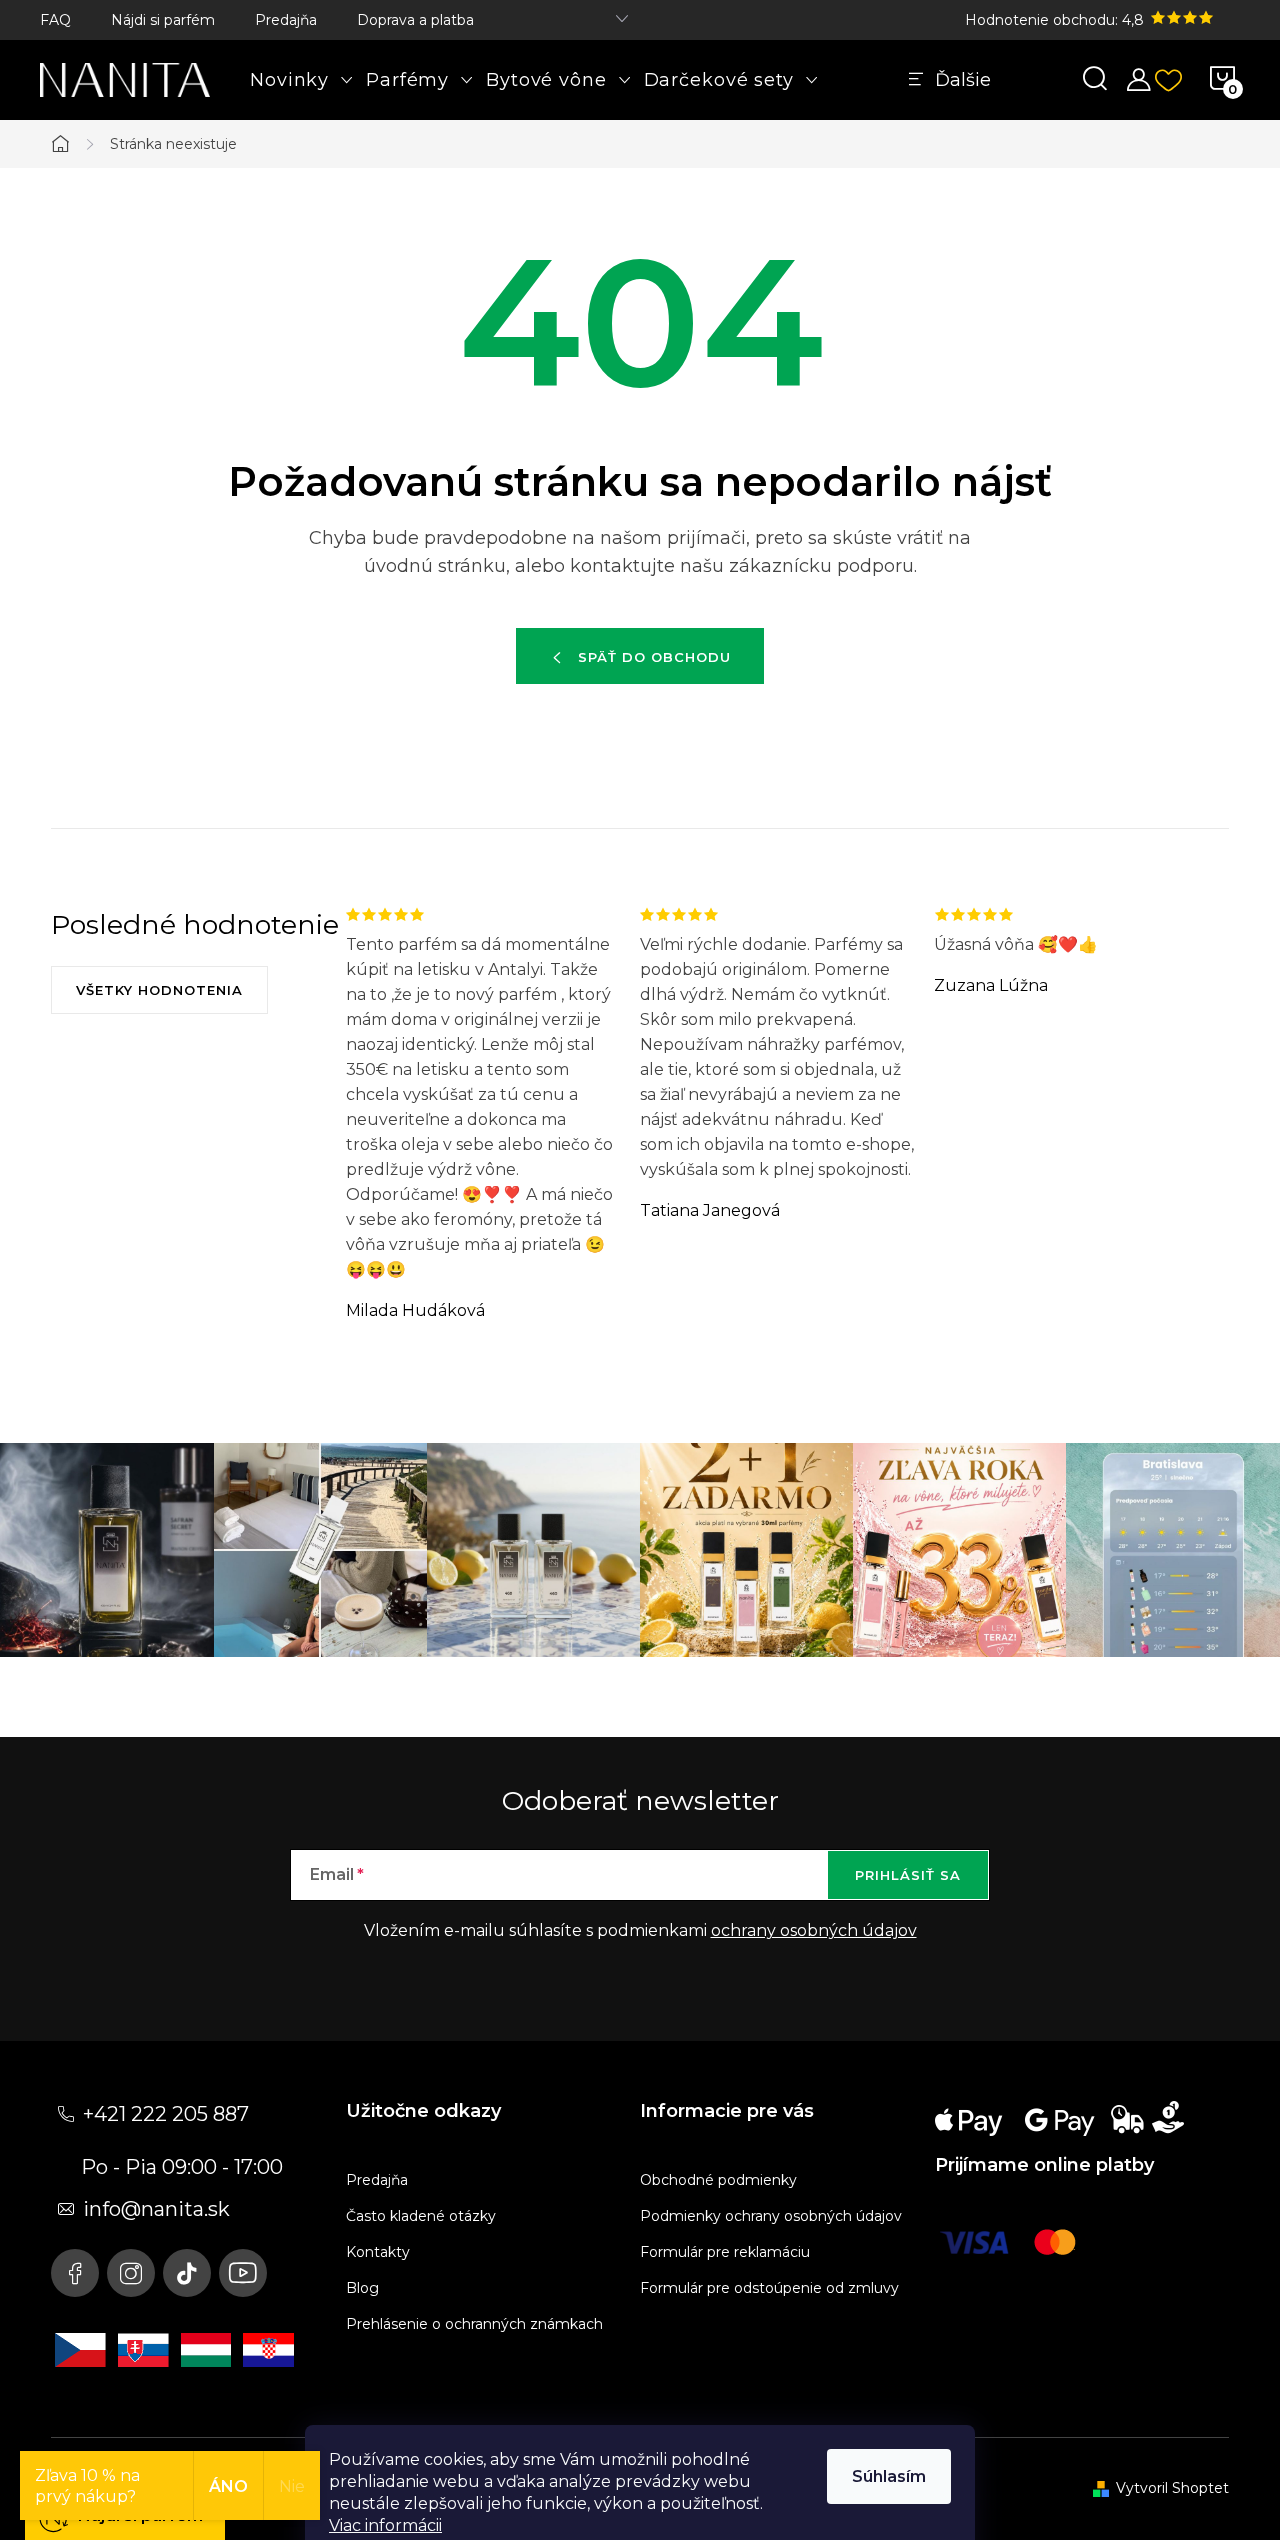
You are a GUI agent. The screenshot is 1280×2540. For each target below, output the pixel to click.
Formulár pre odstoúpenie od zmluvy (769, 2288)
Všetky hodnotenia (159, 990)
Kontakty (378, 2252)
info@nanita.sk (156, 2209)
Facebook (75, 2273)
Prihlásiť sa (908, 1875)
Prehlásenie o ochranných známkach (474, 2324)
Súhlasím (889, 2476)
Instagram (131, 2273)
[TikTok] (187, 2273)
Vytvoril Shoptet (1172, 2488)
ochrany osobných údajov (814, 1930)
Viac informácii (385, 2525)
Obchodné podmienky (718, 2180)
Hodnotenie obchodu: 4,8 (1056, 20)
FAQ (55, 20)
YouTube (243, 2273)
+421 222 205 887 (166, 2114)
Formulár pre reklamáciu (725, 2252)
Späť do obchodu (654, 657)
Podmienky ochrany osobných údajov (771, 2216)
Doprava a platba (415, 20)
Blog (362, 2288)
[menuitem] (302, 80)
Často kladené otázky (421, 2216)
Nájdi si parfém (163, 20)
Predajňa (286, 20)
